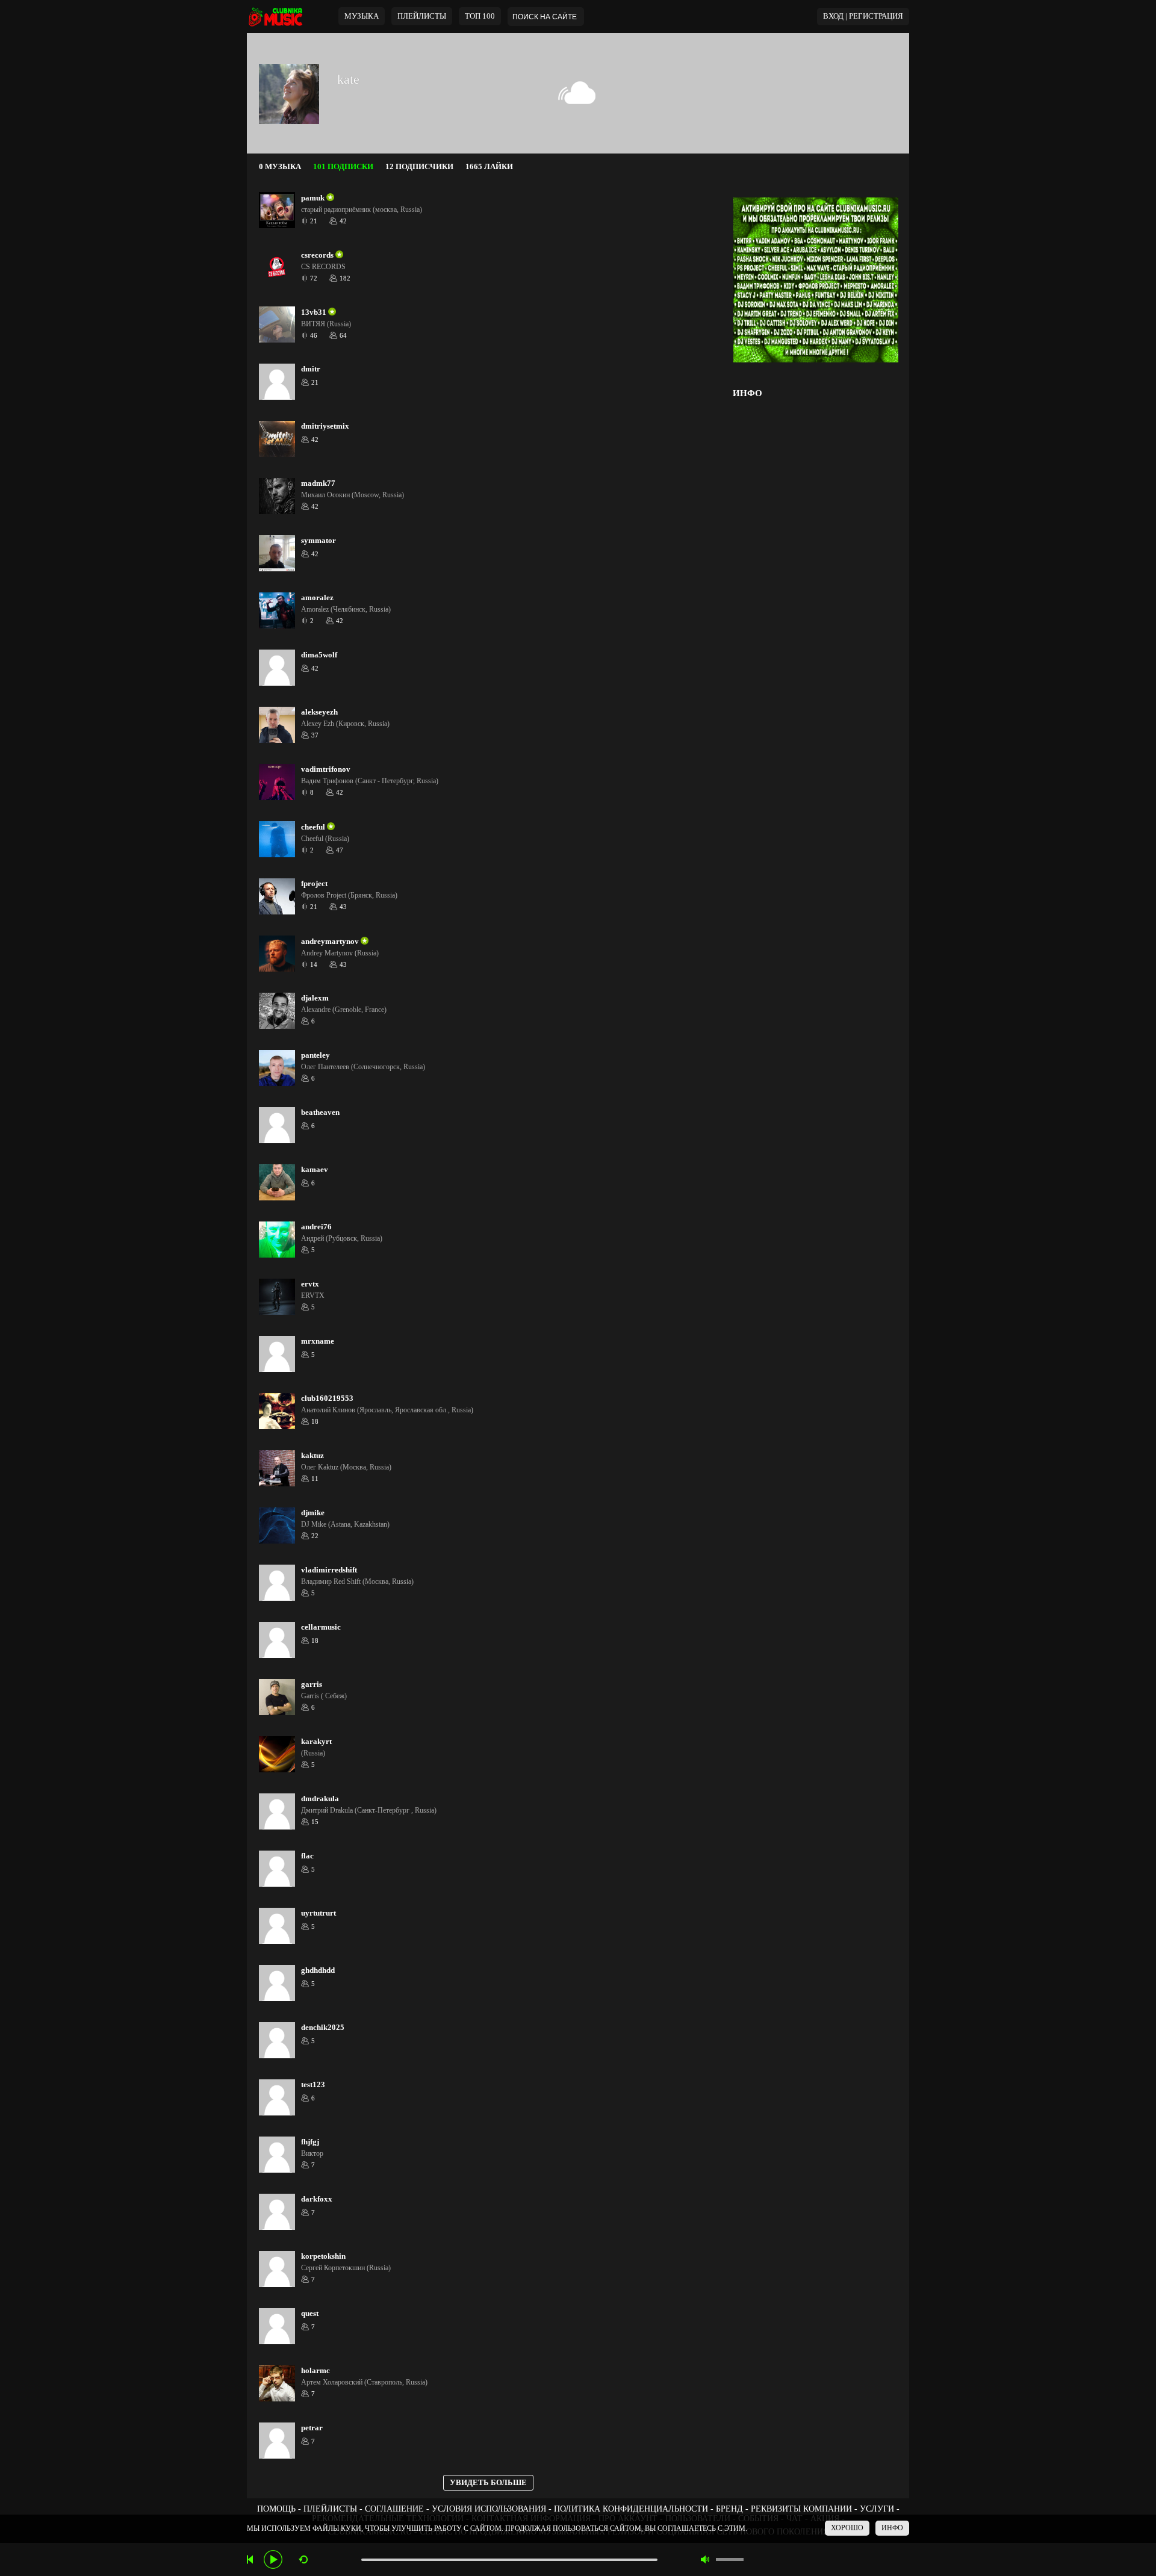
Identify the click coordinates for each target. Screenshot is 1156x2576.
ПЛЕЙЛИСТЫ (330, 2509)
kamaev (315, 1170)
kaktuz (312, 1456)
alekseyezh (319, 712)
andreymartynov (330, 942)
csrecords (317, 255)
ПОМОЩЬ (276, 2509)
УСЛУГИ (877, 2509)
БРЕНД (729, 2509)
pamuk (313, 198)
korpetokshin (323, 2256)
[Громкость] (730, 2559)
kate (348, 79)
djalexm (315, 998)
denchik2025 (323, 2028)
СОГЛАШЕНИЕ (394, 2509)
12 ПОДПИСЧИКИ (419, 167)
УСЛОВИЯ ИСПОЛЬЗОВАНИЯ (489, 2509)
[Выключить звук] (705, 2559)
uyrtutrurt (319, 1913)
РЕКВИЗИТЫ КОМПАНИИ (801, 2509)
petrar (312, 2428)
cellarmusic (321, 1627)
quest (310, 2314)
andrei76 (316, 1227)
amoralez (317, 598)
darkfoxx (317, 2199)
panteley (315, 1055)
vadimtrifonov (326, 769)
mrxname (318, 1341)
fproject (314, 884)
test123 (313, 2085)
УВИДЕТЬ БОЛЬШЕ (488, 2483)
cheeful (313, 827)
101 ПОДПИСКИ (343, 167)
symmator (319, 541)
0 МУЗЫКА (280, 167)
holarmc (315, 2371)
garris (312, 1684)
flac (307, 1856)
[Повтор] (303, 2559)
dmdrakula (320, 1799)
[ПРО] (329, 198)
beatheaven (320, 1113)
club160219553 (327, 1398)
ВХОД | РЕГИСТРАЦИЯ (863, 16)
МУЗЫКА (362, 16)
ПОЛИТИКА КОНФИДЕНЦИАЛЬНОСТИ (631, 2509)
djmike (313, 1513)
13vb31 (314, 312)
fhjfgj (310, 2142)
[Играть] (273, 2559)
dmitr (311, 369)
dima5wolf (319, 655)
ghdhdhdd (318, 1970)
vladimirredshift (329, 1570)
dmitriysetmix (325, 426)
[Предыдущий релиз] (251, 2559)
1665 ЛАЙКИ (489, 167)
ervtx (310, 1284)
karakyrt (316, 1742)
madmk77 (318, 483)
